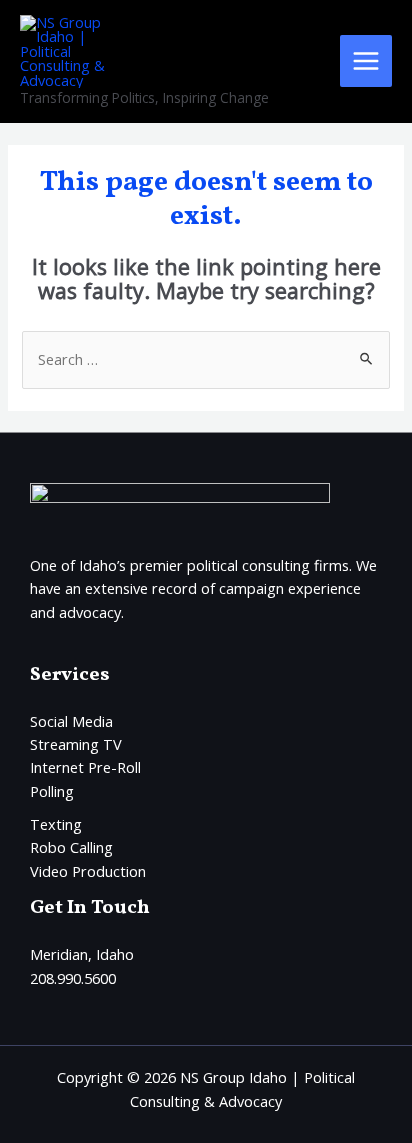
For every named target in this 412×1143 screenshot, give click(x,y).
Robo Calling (71, 847)
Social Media (71, 721)
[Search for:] (205, 359)
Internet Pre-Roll (85, 767)
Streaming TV (76, 744)
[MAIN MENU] (366, 61)
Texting (56, 824)
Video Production (88, 871)
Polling (52, 791)
